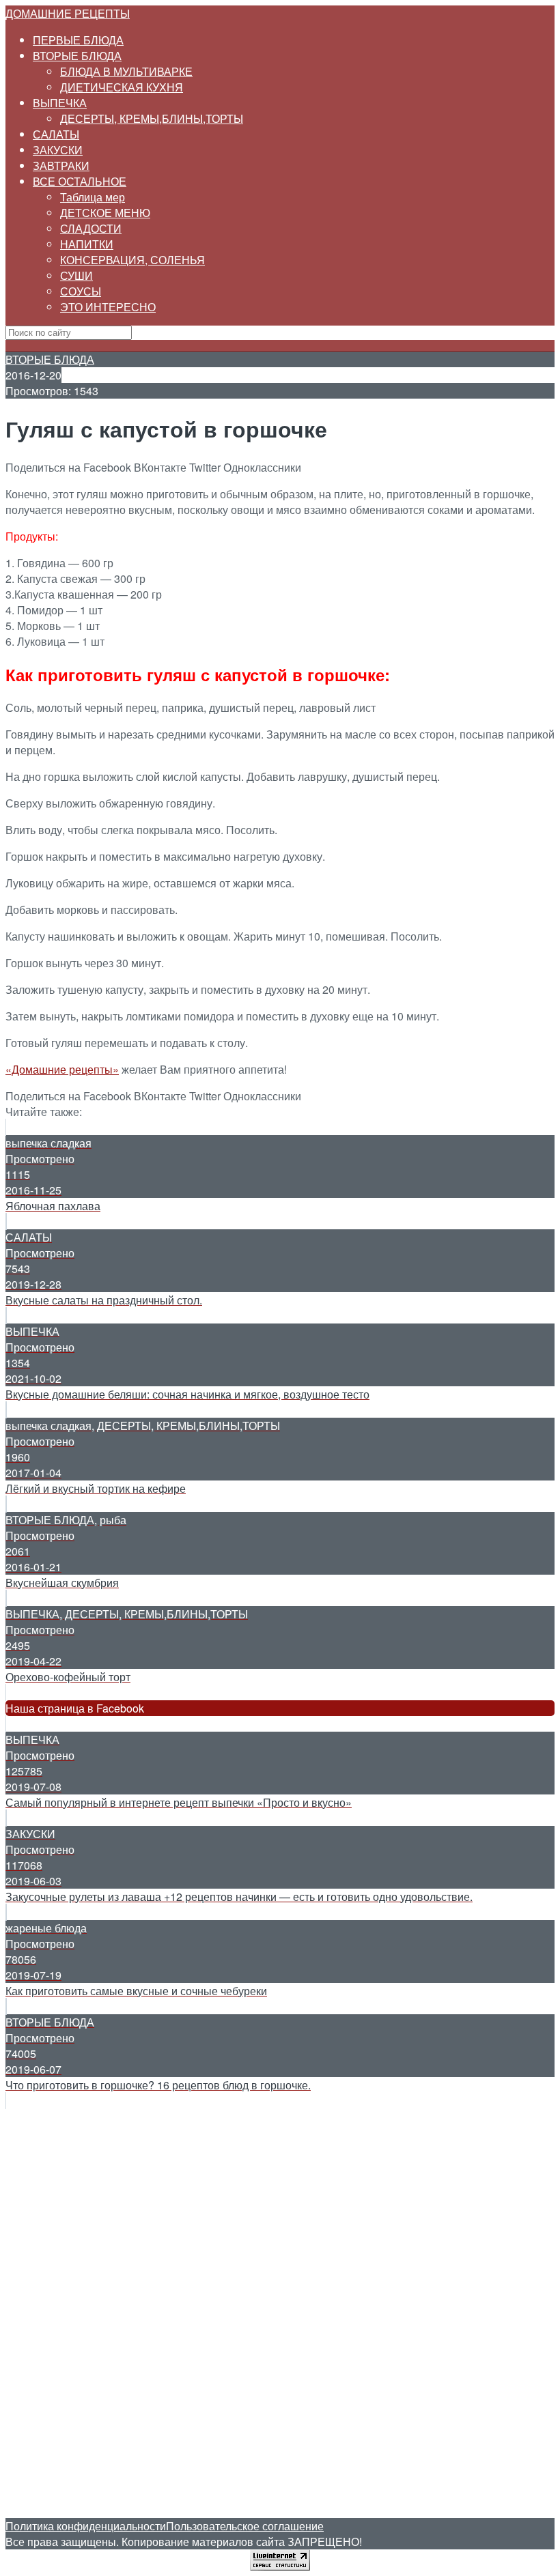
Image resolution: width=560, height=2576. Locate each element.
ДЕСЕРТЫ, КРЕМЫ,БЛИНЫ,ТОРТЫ (152, 118)
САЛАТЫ (56, 134)
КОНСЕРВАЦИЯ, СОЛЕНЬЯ (132, 260)
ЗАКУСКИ (58, 150)
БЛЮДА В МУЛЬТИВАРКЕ (126, 71)
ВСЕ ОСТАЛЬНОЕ (80, 181)
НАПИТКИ (87, 244)
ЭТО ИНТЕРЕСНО (108, 307)
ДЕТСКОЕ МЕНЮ (105, 213)
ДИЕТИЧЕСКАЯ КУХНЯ (122, 87)
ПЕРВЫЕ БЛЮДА (78, 40)
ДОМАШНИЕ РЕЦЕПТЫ (68, 13)
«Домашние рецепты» (62, 1069)
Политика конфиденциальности (86, 2526)
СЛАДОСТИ (91, 228)
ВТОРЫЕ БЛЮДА (77, 56)
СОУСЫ (81, 291)
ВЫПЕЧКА (60, 103)
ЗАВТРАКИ (61, 166)
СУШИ (76, 275)
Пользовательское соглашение (245, 2526)
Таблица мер (93, 197)
